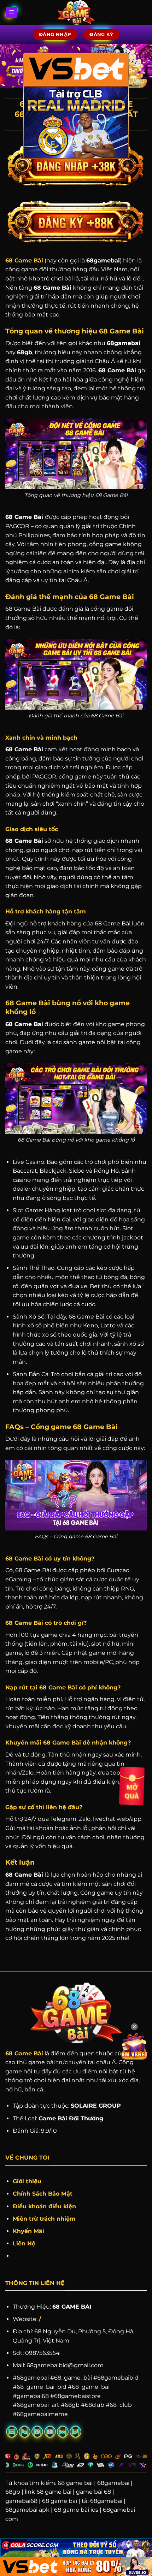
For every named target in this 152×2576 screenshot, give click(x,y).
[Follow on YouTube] (50, 2432)
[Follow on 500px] (63, 2432)
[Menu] (12, 13)
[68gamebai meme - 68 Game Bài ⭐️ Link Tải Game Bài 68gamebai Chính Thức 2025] (76, 12)
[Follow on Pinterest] (37, 2432)
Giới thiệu (27, 2181)
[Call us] (25, 2432)
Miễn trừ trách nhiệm (44, 2219)
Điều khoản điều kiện (44, 2206)
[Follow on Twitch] (75, 2432)
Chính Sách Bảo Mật (43, 2194)
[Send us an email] (12, 2432)
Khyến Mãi (29, 2231)
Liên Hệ (24, 2243)
